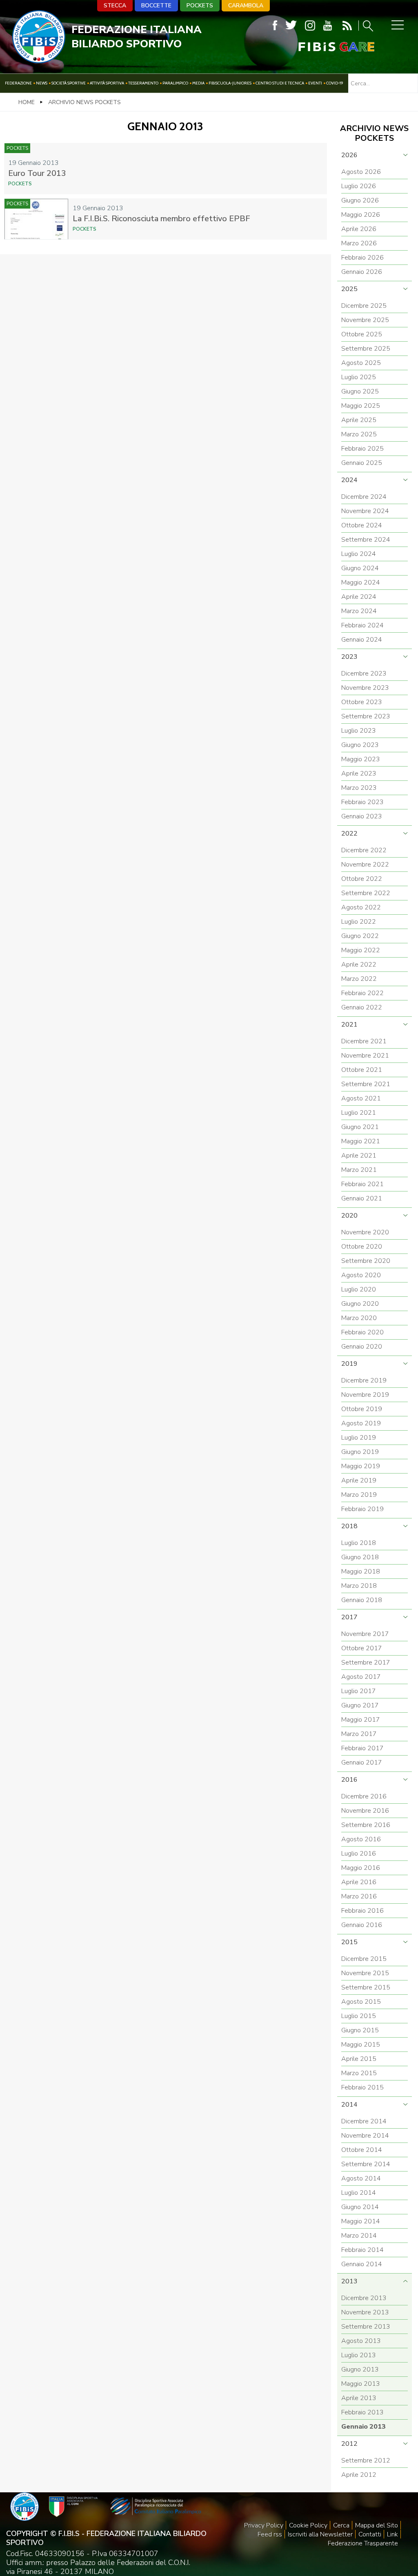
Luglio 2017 (359, 1691)
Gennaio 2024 (362, 640)
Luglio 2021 (359, 1113)
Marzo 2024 (359, 611)
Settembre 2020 (366, 1261)
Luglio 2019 (359, 1438)
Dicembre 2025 (364, 306)
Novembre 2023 (365, 688)
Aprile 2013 (359, 2398)
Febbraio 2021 (362, 1184)
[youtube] (328, 26)
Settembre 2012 (366, 2460)
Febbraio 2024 (362, 625)
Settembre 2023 (366, 716)
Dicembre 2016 (364, 1796)
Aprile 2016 (359, 1882)
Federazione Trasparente (363, 2543)
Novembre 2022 (365, 865)
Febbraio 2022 (362, 993)
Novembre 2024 (365, 511)
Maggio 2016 (361, 1868)
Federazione (18, 83)
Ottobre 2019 (362, 1409)
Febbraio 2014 (362, 2250)
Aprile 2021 (359, 1156)
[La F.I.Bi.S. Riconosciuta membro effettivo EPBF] (36, 219)
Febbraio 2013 (362, 2412)
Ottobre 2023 (362, 702)
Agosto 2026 (361, 172)
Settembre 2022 (366, 893)
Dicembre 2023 (364, 673)
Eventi (315, 83)
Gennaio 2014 (362, 2264)
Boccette (156, 6)
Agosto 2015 (361, 2002)
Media (198, 83)
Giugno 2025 (360, 391)
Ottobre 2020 (362, 1247)
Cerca (341, 2525)
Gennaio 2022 (362, 1007)
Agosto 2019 (361, 1423)
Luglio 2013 (359, 2355)
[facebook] (275, 26)
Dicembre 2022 (364, 850)
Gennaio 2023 (362, 816)
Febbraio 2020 (362, 1332)
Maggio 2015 (361, 2045)
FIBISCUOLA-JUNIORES (230, 83)
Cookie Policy (308, 2525)
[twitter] (291, 26)
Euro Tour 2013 (37, 173)
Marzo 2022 (359, 979)
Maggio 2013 (361, 2384)
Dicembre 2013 (364, 2298)
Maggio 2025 (361, 406)
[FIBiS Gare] (323, 47)
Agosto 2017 (361, 1677)
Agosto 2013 (361, 2341)
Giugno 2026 (360, 200)
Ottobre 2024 (362, 525)
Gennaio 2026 (362, 272)
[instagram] (310, 26)
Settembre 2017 (366, 1663)
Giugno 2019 (360, 1452)
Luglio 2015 (359, 2016)
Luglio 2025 (359, 377)
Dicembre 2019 (364, 1380)
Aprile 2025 (359, 420)
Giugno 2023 (360, 745)
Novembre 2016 (365, 1811)
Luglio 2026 (359, 186)
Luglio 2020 (359, 1289)
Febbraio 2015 (362, 2087)
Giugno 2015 (360, 2030)
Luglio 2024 (359, 554)
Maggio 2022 (361, 950)
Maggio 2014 (361, 2221)
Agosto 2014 (361, 2178)
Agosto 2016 (361, 1839)
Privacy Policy (264, 2525)
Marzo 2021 (359, 1170)
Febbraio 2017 (362, 1748)
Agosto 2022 (361, 907)
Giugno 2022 (360, 936)
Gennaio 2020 (362, 1347)
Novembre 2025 (365, 320)
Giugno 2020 (360, 1304)
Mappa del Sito (377, 2525)
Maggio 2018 (361, 1571)
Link (392, 2534)
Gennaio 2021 (362, 1198)
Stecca (115, 6)
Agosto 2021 (361, 1098)
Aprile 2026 (359, 229)
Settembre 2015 (366, 1987)
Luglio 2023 (359, 731)
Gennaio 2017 (362, 1763)
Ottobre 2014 (362, 2150)
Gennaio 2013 (364, 2427)
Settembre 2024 (366, 540)
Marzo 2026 (359, 243)
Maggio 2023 (361, 759)
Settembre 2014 (366, 2164)
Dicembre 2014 (364, 2121)
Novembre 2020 (365, 1232)
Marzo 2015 (359, 2073)
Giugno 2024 (360, 568)
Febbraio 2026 (362, 258)
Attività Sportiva (107, 83)
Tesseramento (143, 83)
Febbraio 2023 (362, 802)
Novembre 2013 (365, 2312)
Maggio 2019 (361, 1466)
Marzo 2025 (359, 434)
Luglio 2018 (359, 1543)
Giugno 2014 (360, 2207)
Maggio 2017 (361, 1720)
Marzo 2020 (359, 1318)
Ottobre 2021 (362, 1070)
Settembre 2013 (366, 2327)
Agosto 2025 (361, 363)
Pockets (200, 6)
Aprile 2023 (359, 773)
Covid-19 (335, 83)
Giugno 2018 (360, 1557)
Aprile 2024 (359, 597)
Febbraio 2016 (362, 1911)
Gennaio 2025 (362, 463)
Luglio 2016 (359, 1854)
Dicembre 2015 (364, 1959)
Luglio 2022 (359, 922)
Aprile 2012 (359, 2475)
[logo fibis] (39, 61)
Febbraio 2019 (362, 1509)
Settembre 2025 (366, 349)
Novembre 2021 (365, 1056)
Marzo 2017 (359, 1734)
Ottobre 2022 (362, 879)
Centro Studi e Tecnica (280, 83)
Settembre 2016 (366, 1825)
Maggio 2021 (361, 1141)
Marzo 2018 (359, 1586)
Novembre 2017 (365, 1634)
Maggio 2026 (361, 215)
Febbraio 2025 (362, 449)
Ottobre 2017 (362, 1648)
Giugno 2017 (360, 1705)
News (42, 83)
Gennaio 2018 (362, 1600)
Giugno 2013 (360, 2369)
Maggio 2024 (361, 582)
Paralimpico (175, 83)
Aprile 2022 (359, 965)
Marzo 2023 (359, 788)
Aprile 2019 (359, 1480)
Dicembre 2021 (364, 1041)
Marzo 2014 (359, 2236)
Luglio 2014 (359, 2193)
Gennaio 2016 (362, 1925)
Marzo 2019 (359, 1495)
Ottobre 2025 (362, 334)
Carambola (246, 6)
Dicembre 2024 (364, 497)
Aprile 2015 (359, 2059)
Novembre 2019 (365, 1395)
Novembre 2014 (365, 2136)
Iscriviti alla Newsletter (320, 2534)
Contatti (370, 2534)
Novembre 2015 (365, 1973)
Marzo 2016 (359, 1896)
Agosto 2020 (361, 1275)
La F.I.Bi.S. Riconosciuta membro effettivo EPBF (161, 219)
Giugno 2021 (360, 1127)
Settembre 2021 (366, 1084)
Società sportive (69, 83)
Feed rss (270, 2534)
